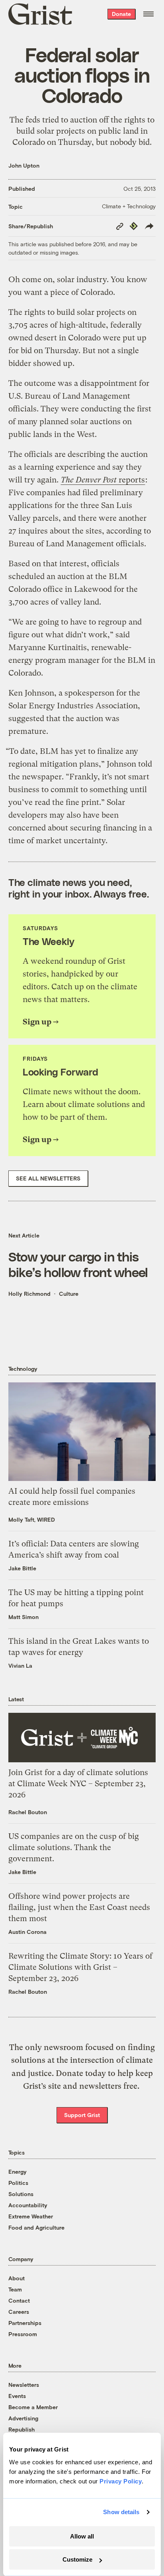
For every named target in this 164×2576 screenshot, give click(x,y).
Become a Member (33, 2407)
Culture (69, 1294)
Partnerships (25, 2323)
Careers (19, 2312)
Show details (121, 2512)
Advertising (23, 2418)
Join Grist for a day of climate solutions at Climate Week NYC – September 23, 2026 (78, 1784)
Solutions (21, 2194)
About (17, 2278)
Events (17, 2396)
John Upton (24, 165)
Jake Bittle (22, 1568)
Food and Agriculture (36, 2227)
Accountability (28, 2205)
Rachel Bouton (28, 1812)
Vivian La (20, 1666)
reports (103, 480)
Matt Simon (23, 1617)
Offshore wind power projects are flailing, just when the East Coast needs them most (79, 1907)
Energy (18, 2172)
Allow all (82, 2536)
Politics (18, 2183)
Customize (77, 2559)
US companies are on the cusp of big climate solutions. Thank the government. (74, 1847)
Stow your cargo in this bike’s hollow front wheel (78, 1264)
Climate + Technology (129, 206)
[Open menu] (148, 14)
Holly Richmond (29, 1294)
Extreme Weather (31, 2216)
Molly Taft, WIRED (32, 1519)
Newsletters (24, 2385)
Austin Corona (27, 1932)
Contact (19, 2300)
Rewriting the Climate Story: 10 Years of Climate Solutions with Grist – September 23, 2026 (80, 1967)
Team (15, 2289)
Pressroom (23, 2334)
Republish (21, 2429)
